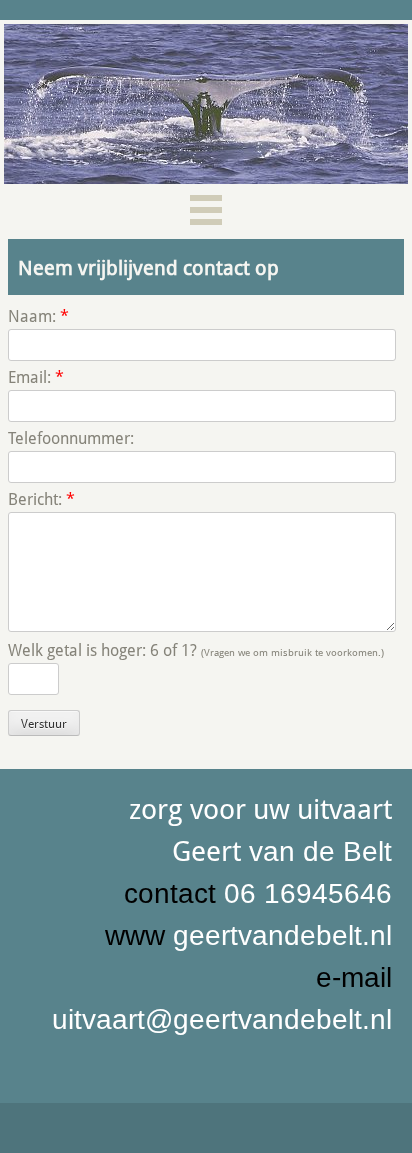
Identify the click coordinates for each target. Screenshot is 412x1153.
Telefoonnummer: (71, 438)
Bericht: (41, 499)
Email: (36, 377)
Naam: (38, 316)
